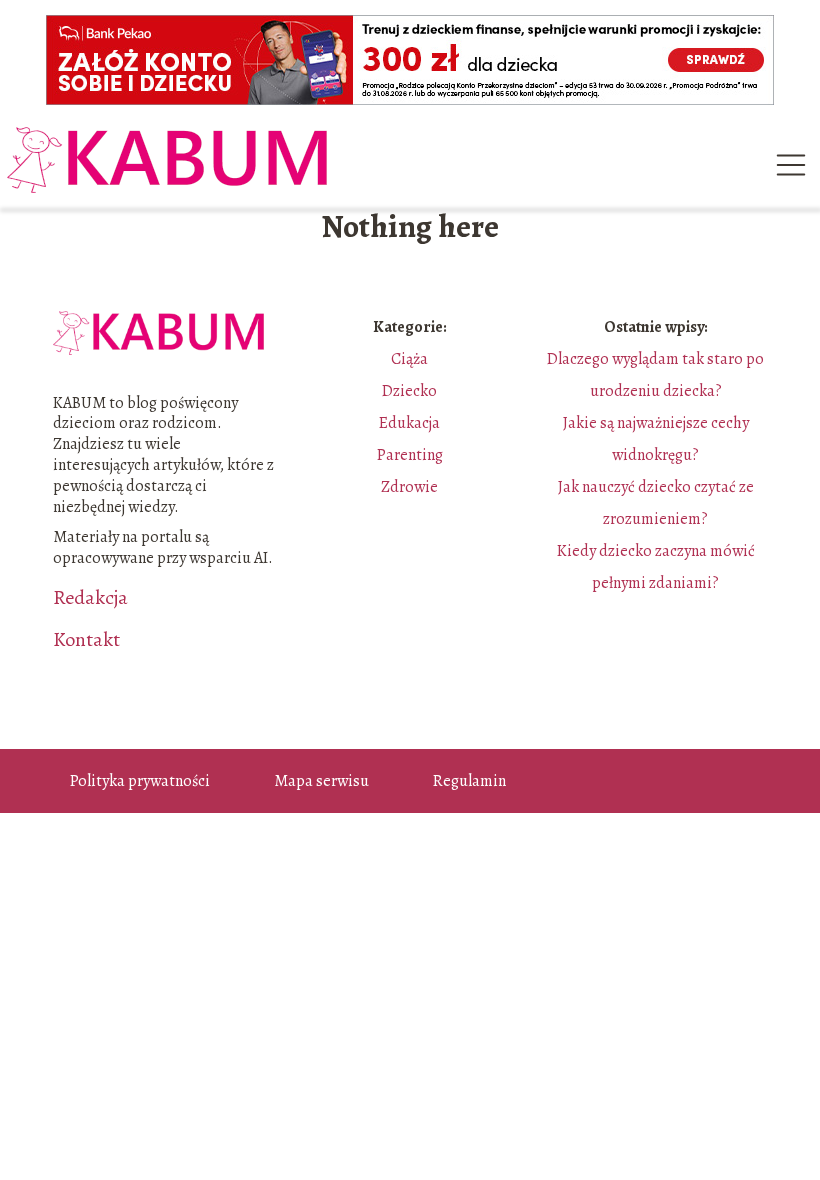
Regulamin (469, 781)
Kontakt (86, 640)
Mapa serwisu (321, 781)
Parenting (410, 455)
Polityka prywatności (140, 781)
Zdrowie (409, 487)
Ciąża (409, 359)
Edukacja (409, 423)
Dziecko (409, 391)
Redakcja (90, 598)
